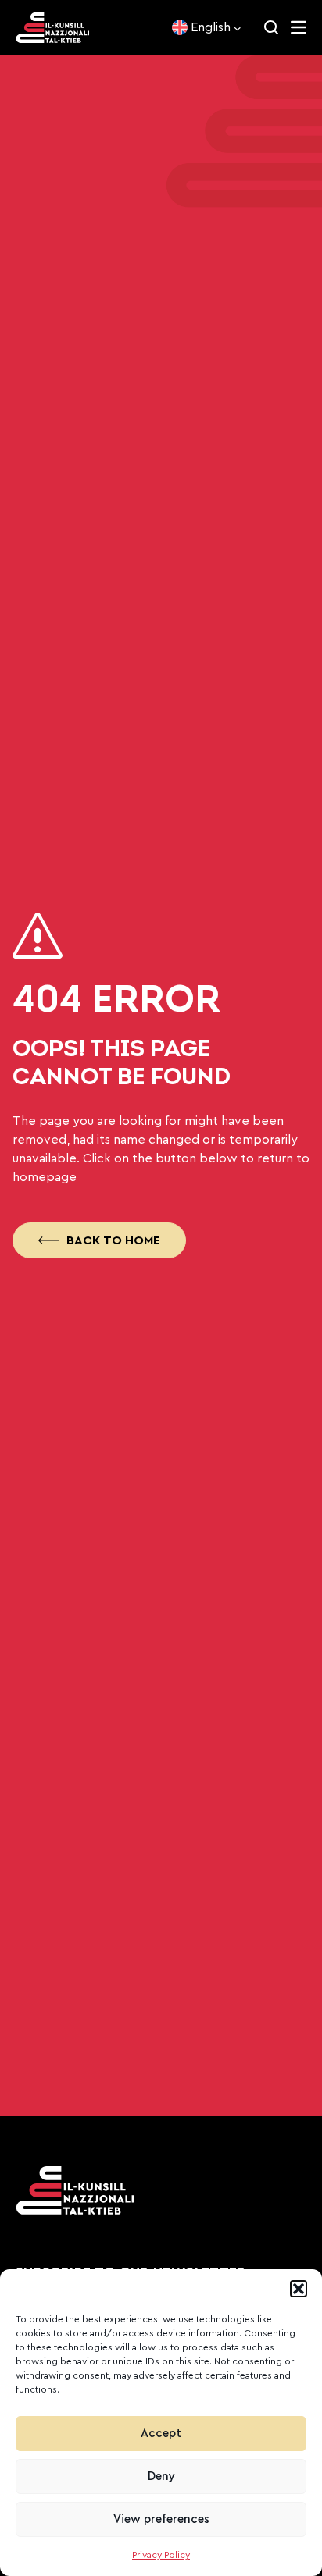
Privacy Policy (161, 2555)
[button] (299, 2289)
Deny (161, 2476)
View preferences (161, 2519)
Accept (161, 2434)
